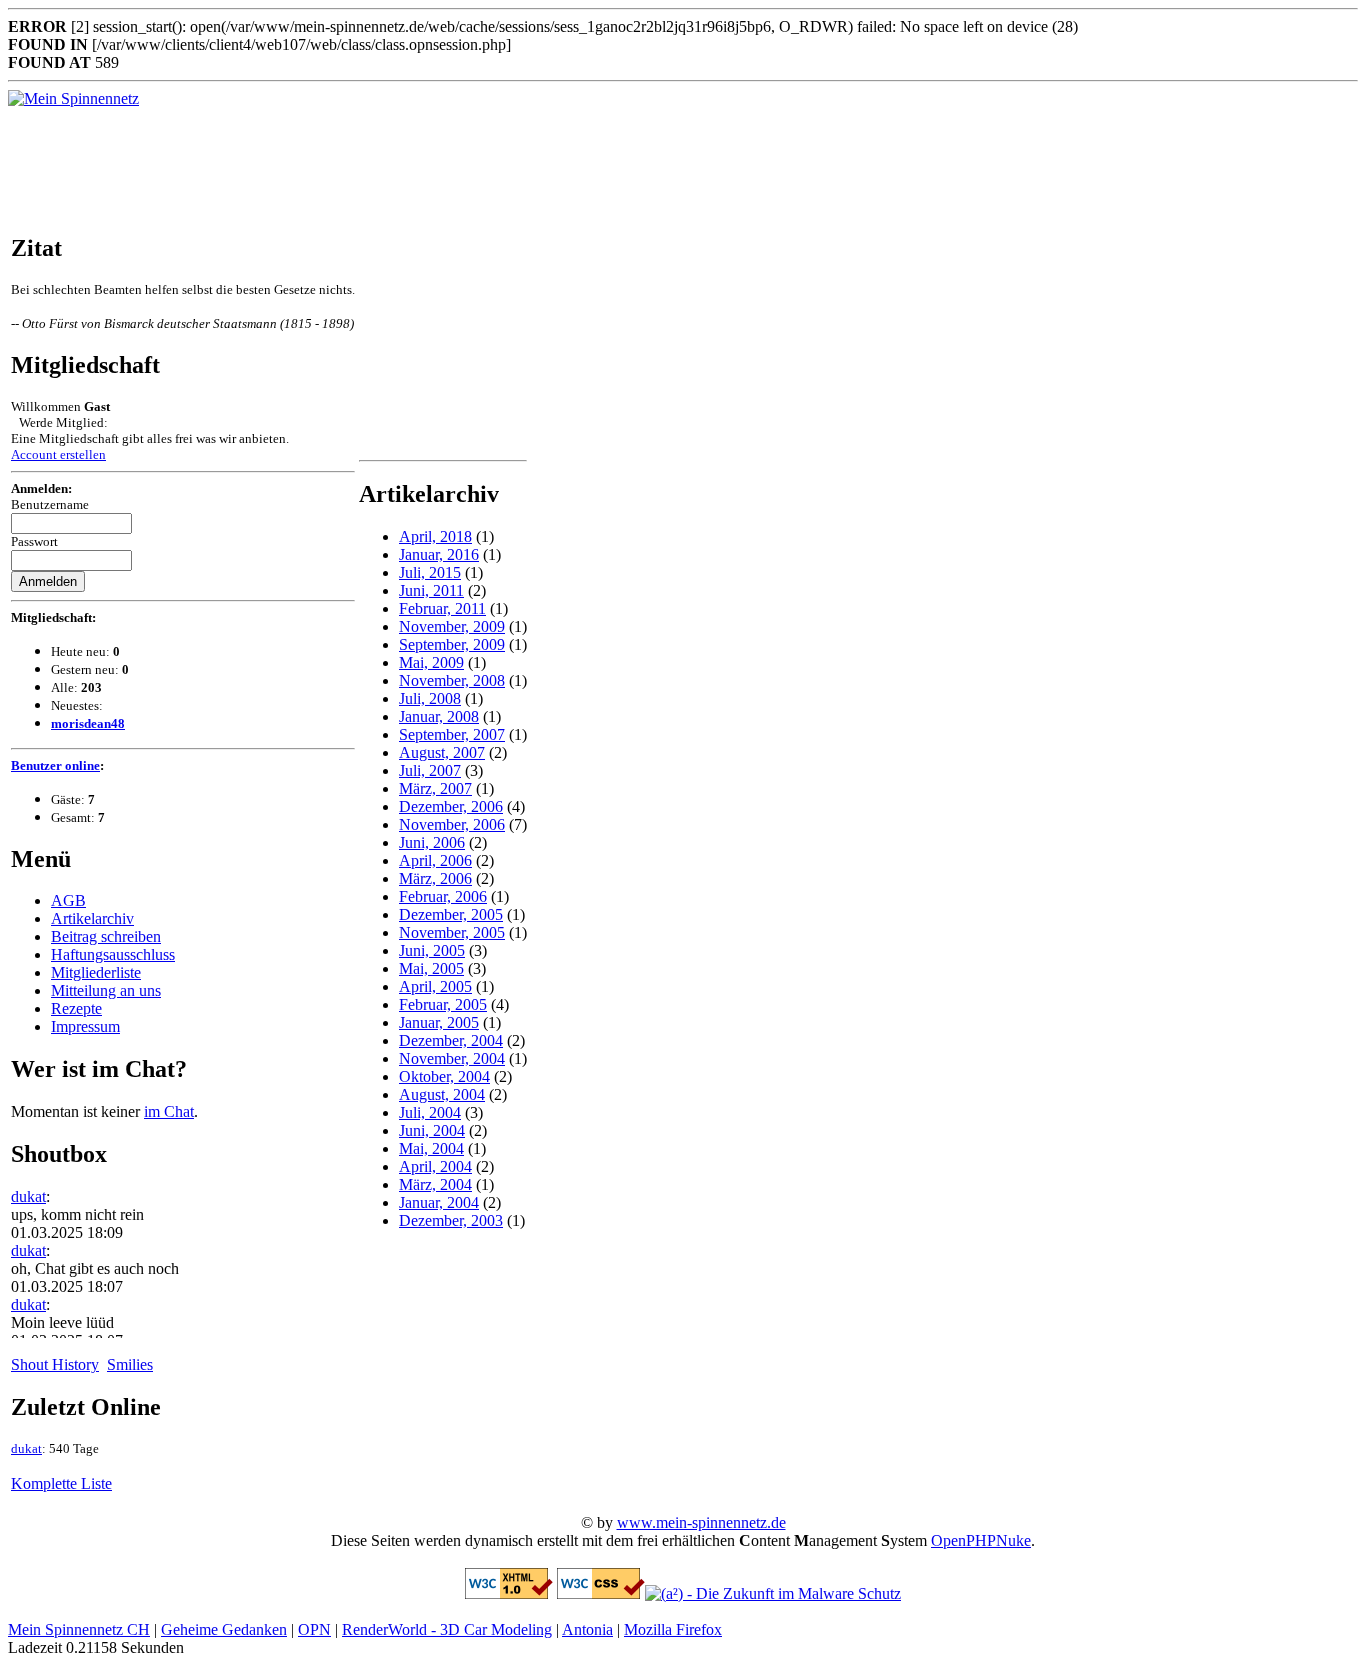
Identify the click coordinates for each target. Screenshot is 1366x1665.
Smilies (130, 1364)
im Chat (169, 1111)
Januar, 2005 (439, 1022)
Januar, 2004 (439, 1202)
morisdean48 (88, 723)
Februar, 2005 (443, 1004)
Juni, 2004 (432, 1130)
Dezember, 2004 (451, 1040)
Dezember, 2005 (451, 914)
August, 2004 (442, 1094)
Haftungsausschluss (113, 954)
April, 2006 (435, 860)
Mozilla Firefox (673, 1629)
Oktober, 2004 (444, 1076)
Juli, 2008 (430, 698)
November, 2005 (452, 932)
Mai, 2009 (431, 662)
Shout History (55, 1364)
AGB (68, 900)
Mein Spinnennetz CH (79, 1629)
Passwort (34, 541)
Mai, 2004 (431, 1148)
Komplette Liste (61, 1483)
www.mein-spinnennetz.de (701, 1522)
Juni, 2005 (432, 950)
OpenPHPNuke (981, 1540)
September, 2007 (452, 734)
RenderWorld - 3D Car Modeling (447, 1629)
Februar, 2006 (443, 896)
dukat (28, 1196)
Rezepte (76, 1008)
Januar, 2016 (439, 554)
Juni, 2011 (431, 590)
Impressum (85, 1026)
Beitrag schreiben (106, 936)
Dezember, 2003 (451, 1220)
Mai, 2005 (431, 968)
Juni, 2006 (432, 842)
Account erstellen (58, 454)
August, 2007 (442, 752)
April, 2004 (435, 1166)
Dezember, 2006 (451, 806)
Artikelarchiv (92, 918)
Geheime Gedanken (224, 1629)
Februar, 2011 (442, 608)
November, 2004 (452, 1058)
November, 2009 (452, 626)
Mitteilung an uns (106, 990)
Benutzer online (55, 765)
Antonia (587, 1629)
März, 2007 (435, 788)
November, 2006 (452, 824)
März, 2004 (435, 1184)
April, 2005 (435, 986)
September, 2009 (452, 644)
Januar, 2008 (439, 716)
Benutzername (50, 504)
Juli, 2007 (430, 770)
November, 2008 (452, 680)
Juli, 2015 (430, 572)
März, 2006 (435, 878)
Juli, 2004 (430, 1112)
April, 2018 (435, 536)
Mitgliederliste (96, 972)
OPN (314, 1629)
